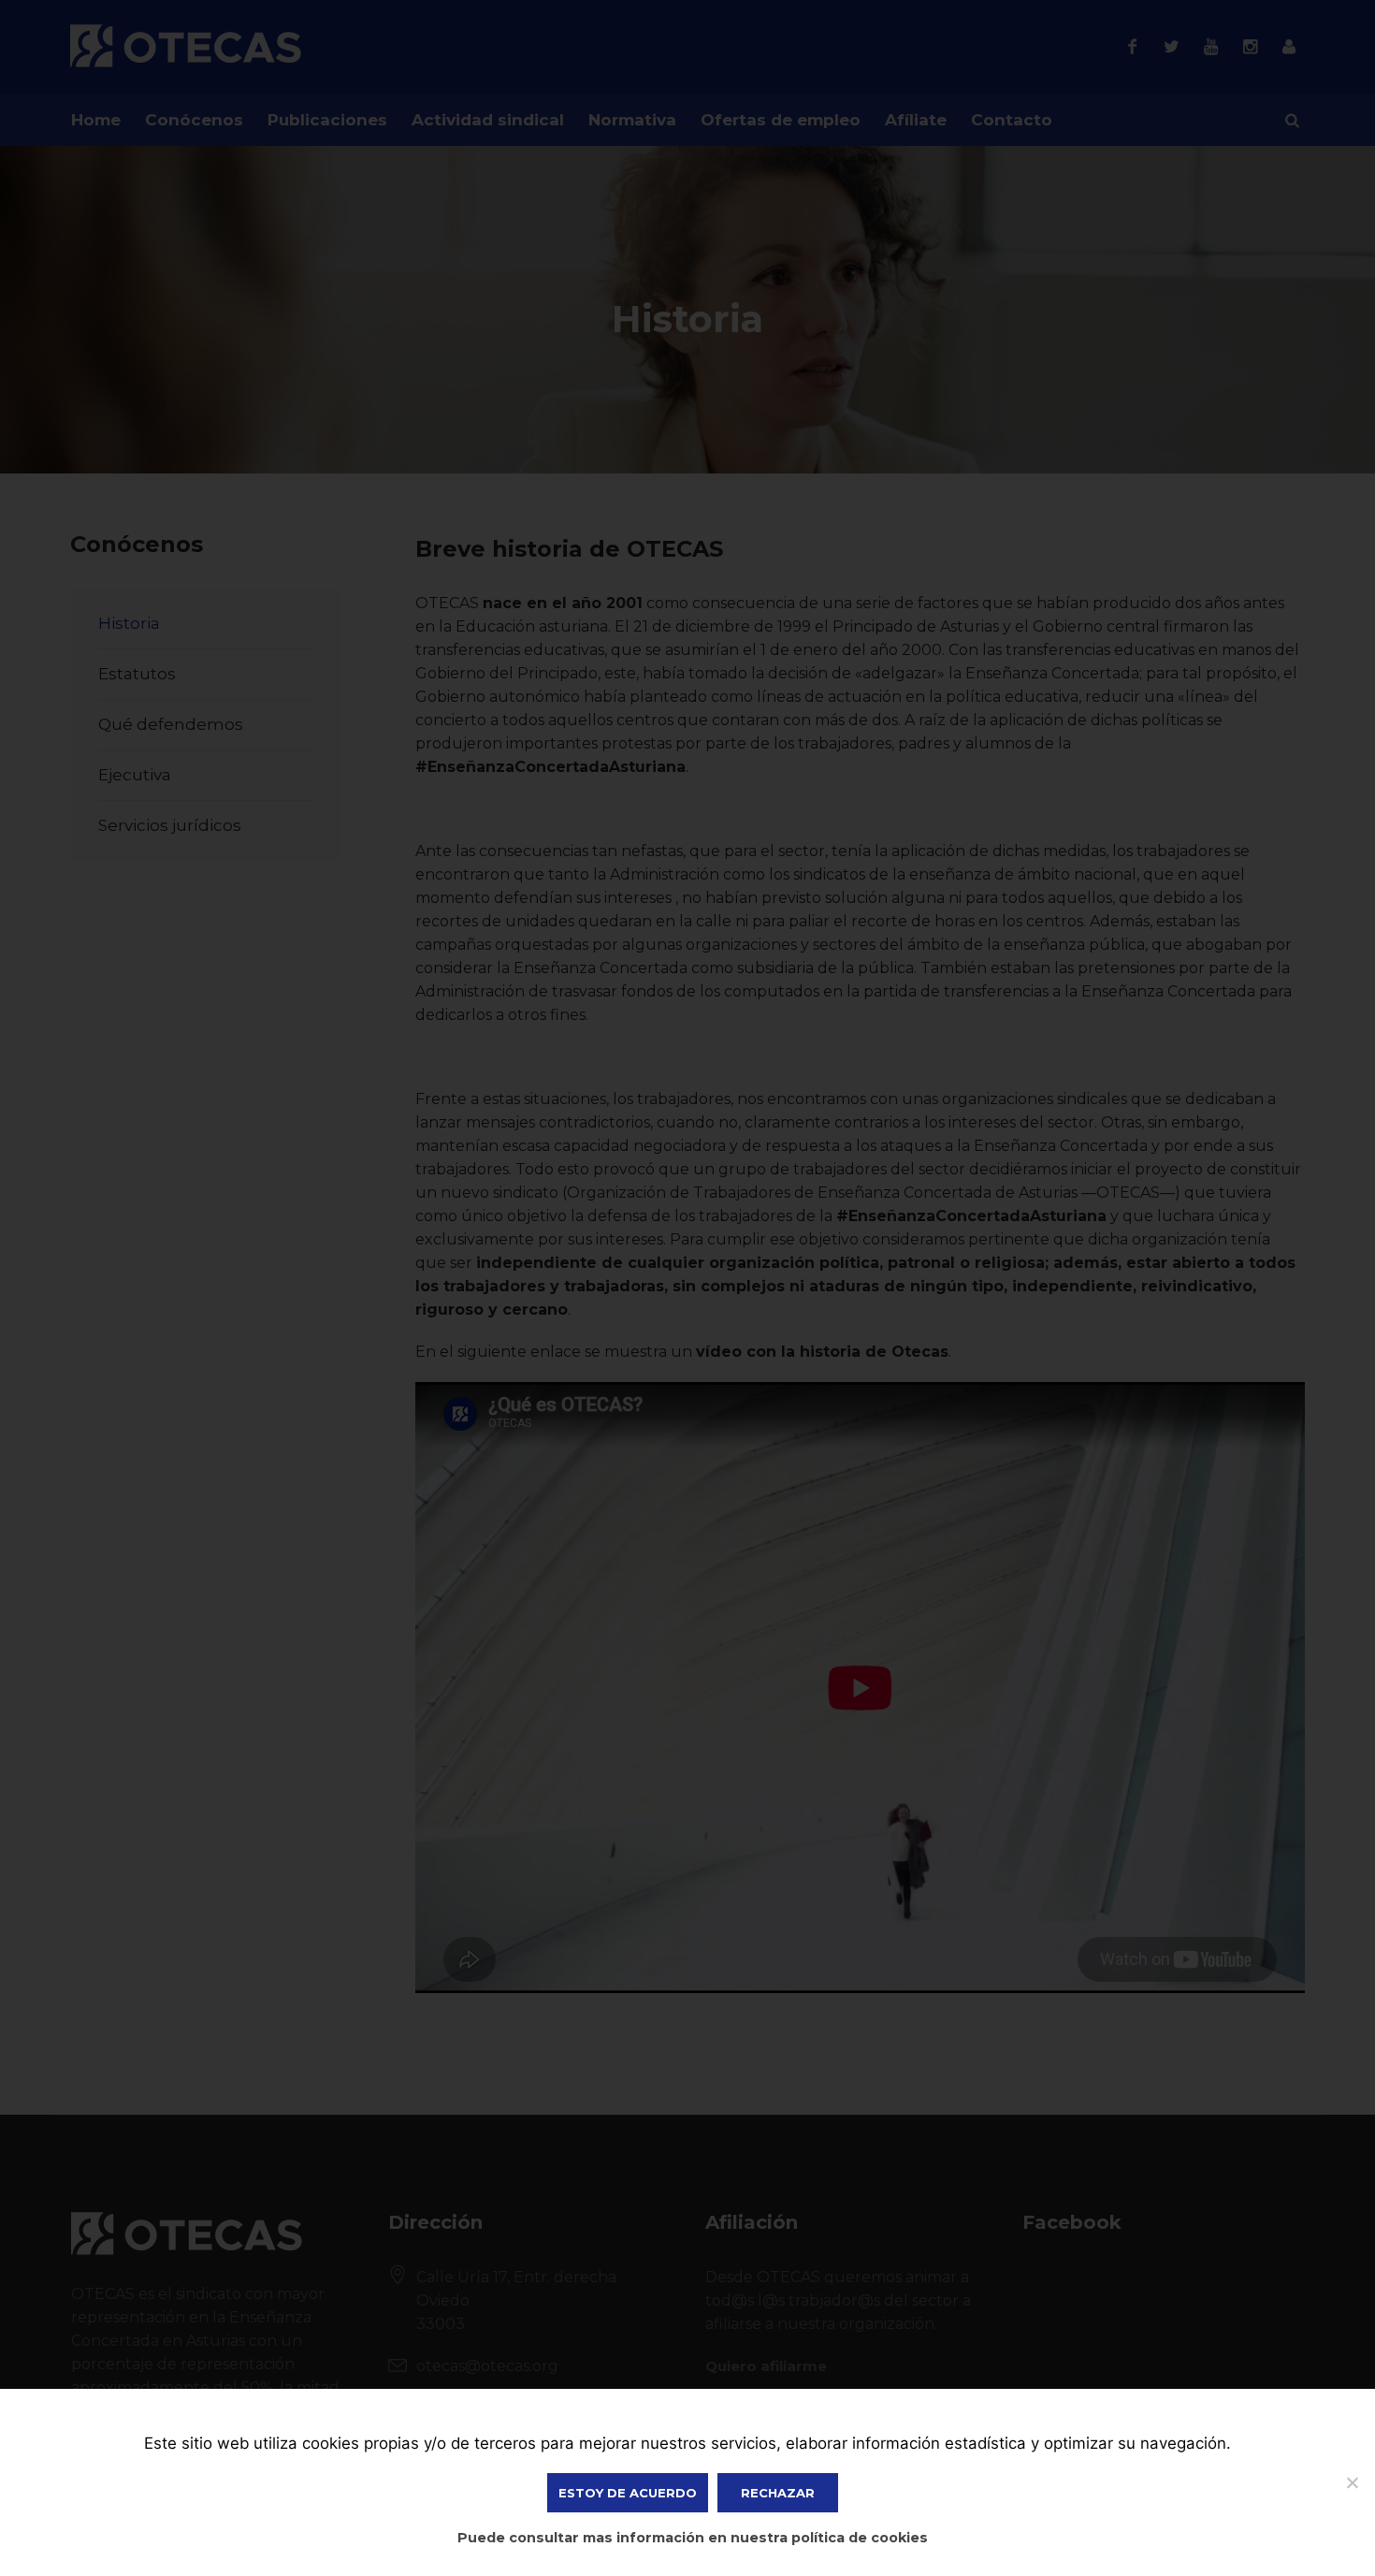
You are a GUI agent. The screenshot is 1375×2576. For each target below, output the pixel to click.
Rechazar (778, 2493)
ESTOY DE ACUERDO (628, 2493)
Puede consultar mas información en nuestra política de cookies (693, 2538)
